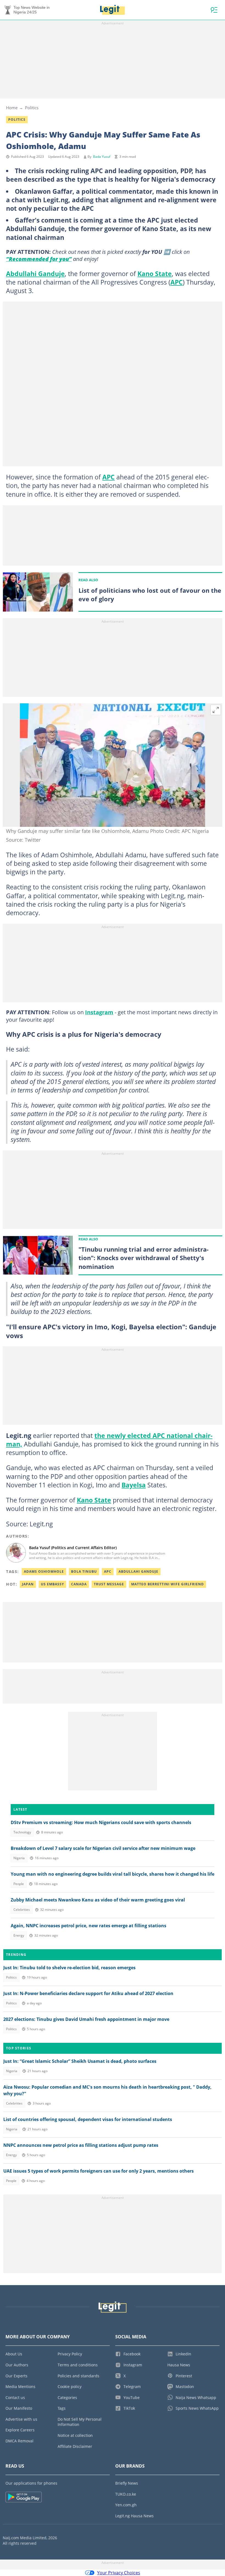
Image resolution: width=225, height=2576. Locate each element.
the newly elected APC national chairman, (109, 1440)
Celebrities (22, 1910)
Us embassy (52, 1584)
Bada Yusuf (102, 157)
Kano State (155, 274)
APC (177, 282)
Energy (19, 1935)
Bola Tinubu (84, 1571)
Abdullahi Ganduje (35, 274)
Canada (79, 1584)
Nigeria (19, 1858)
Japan (28, 1584)
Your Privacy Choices (119, 2573)
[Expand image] (216, 710)
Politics (32, 108)
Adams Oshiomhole (44, 1571)
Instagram (99, 1012)
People (19, 1884)
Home (12, 108)
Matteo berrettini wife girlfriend (168, 1584)
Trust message (109, 1584)
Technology (22, 1832)
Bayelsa (134, 1485)
